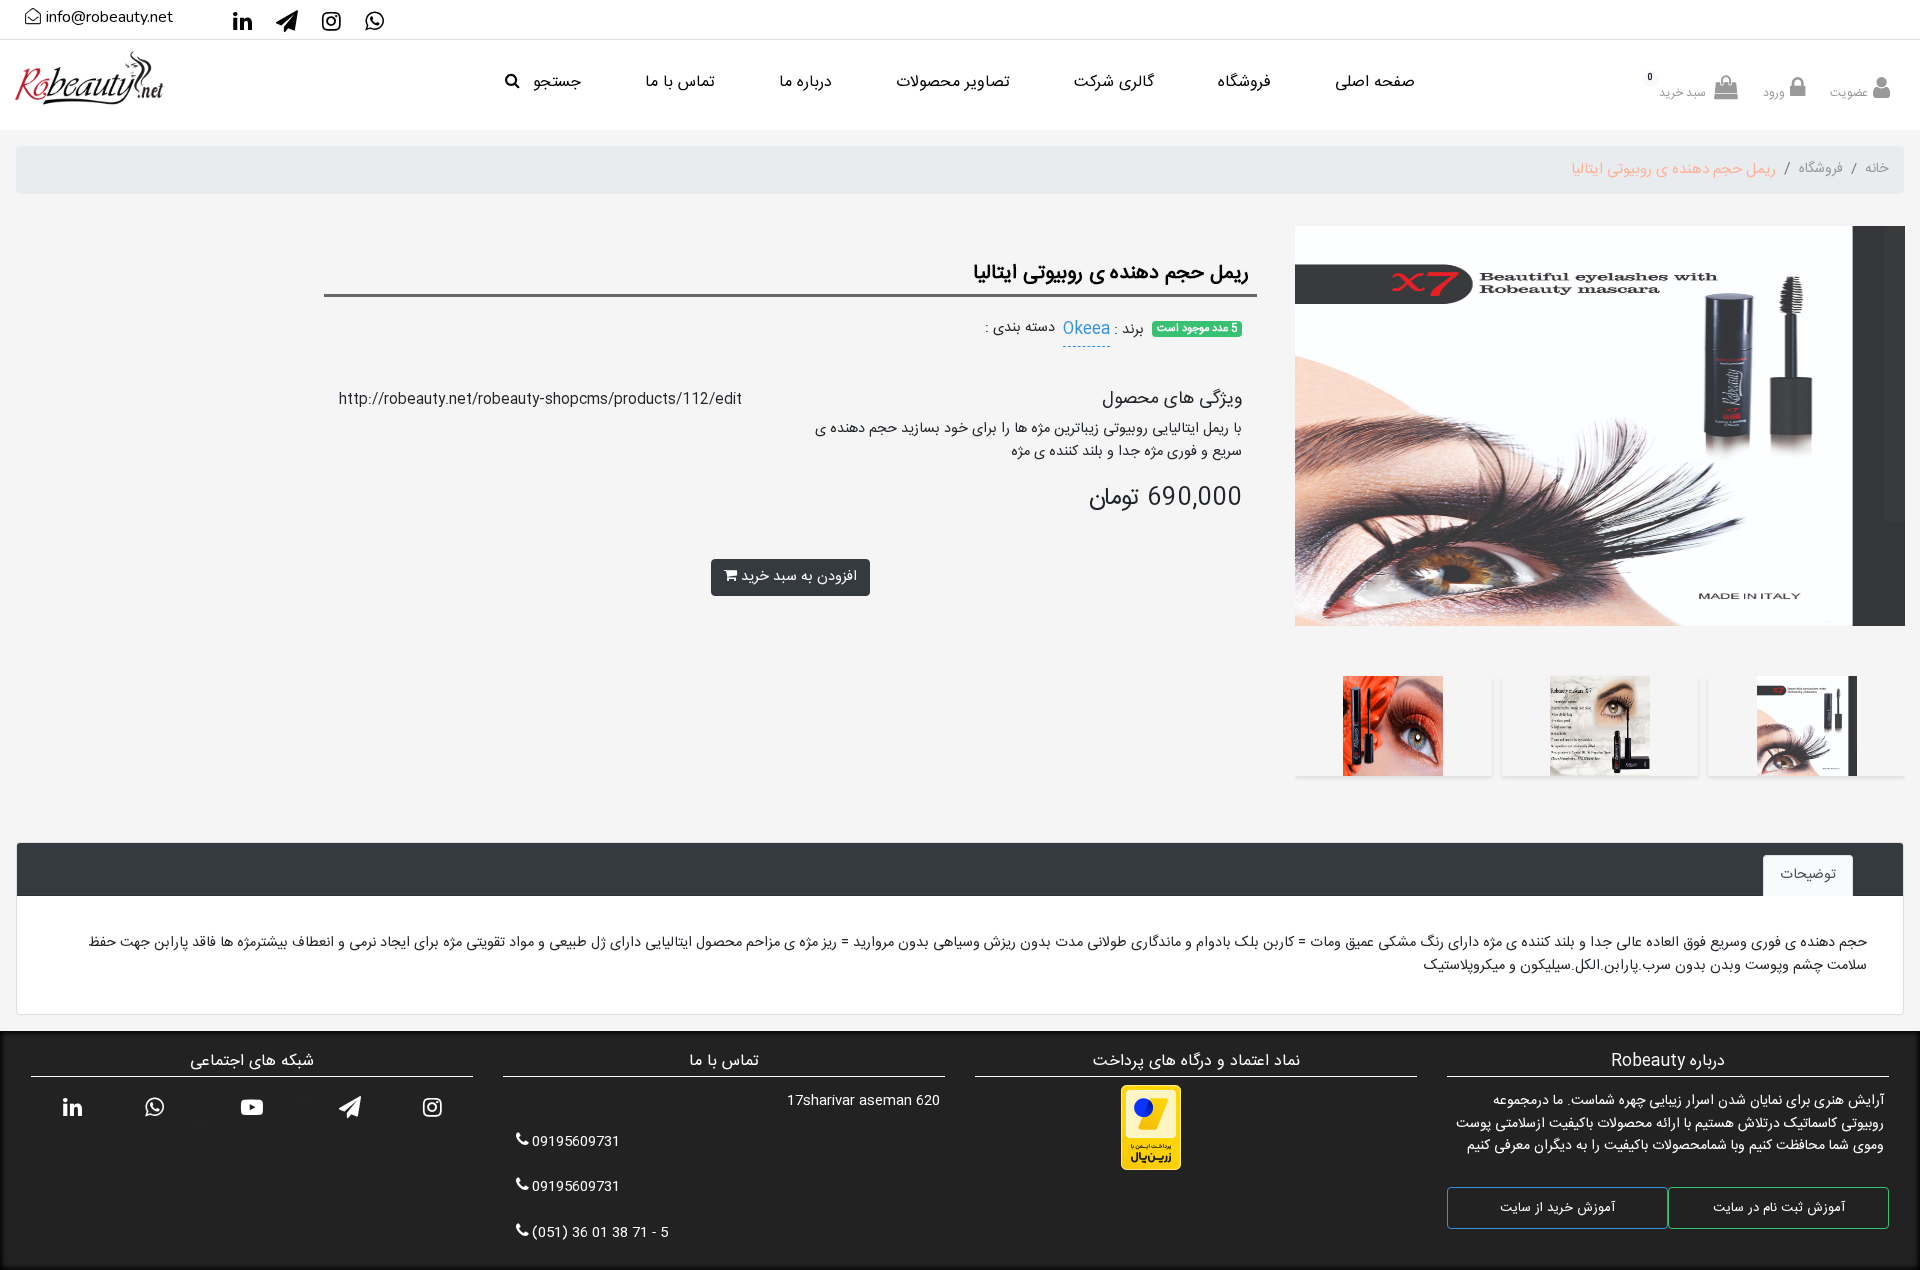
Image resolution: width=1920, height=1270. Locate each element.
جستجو (554, 82)
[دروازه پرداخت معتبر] (1151, 1128)
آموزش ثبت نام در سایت (1779, 1208)
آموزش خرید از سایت (1557, 1208)
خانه (1876, 169)
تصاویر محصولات (953, 82)
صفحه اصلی (1375, 82)
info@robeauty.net (109, 17)
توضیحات (1808, 875)
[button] (1885, 451)
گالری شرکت (1114, 82)
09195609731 (576, 1142)
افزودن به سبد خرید (797, 577)
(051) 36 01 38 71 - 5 (600, 1233)
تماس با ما (680, 82)
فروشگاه (1244, 82)
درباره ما (805, 82)
